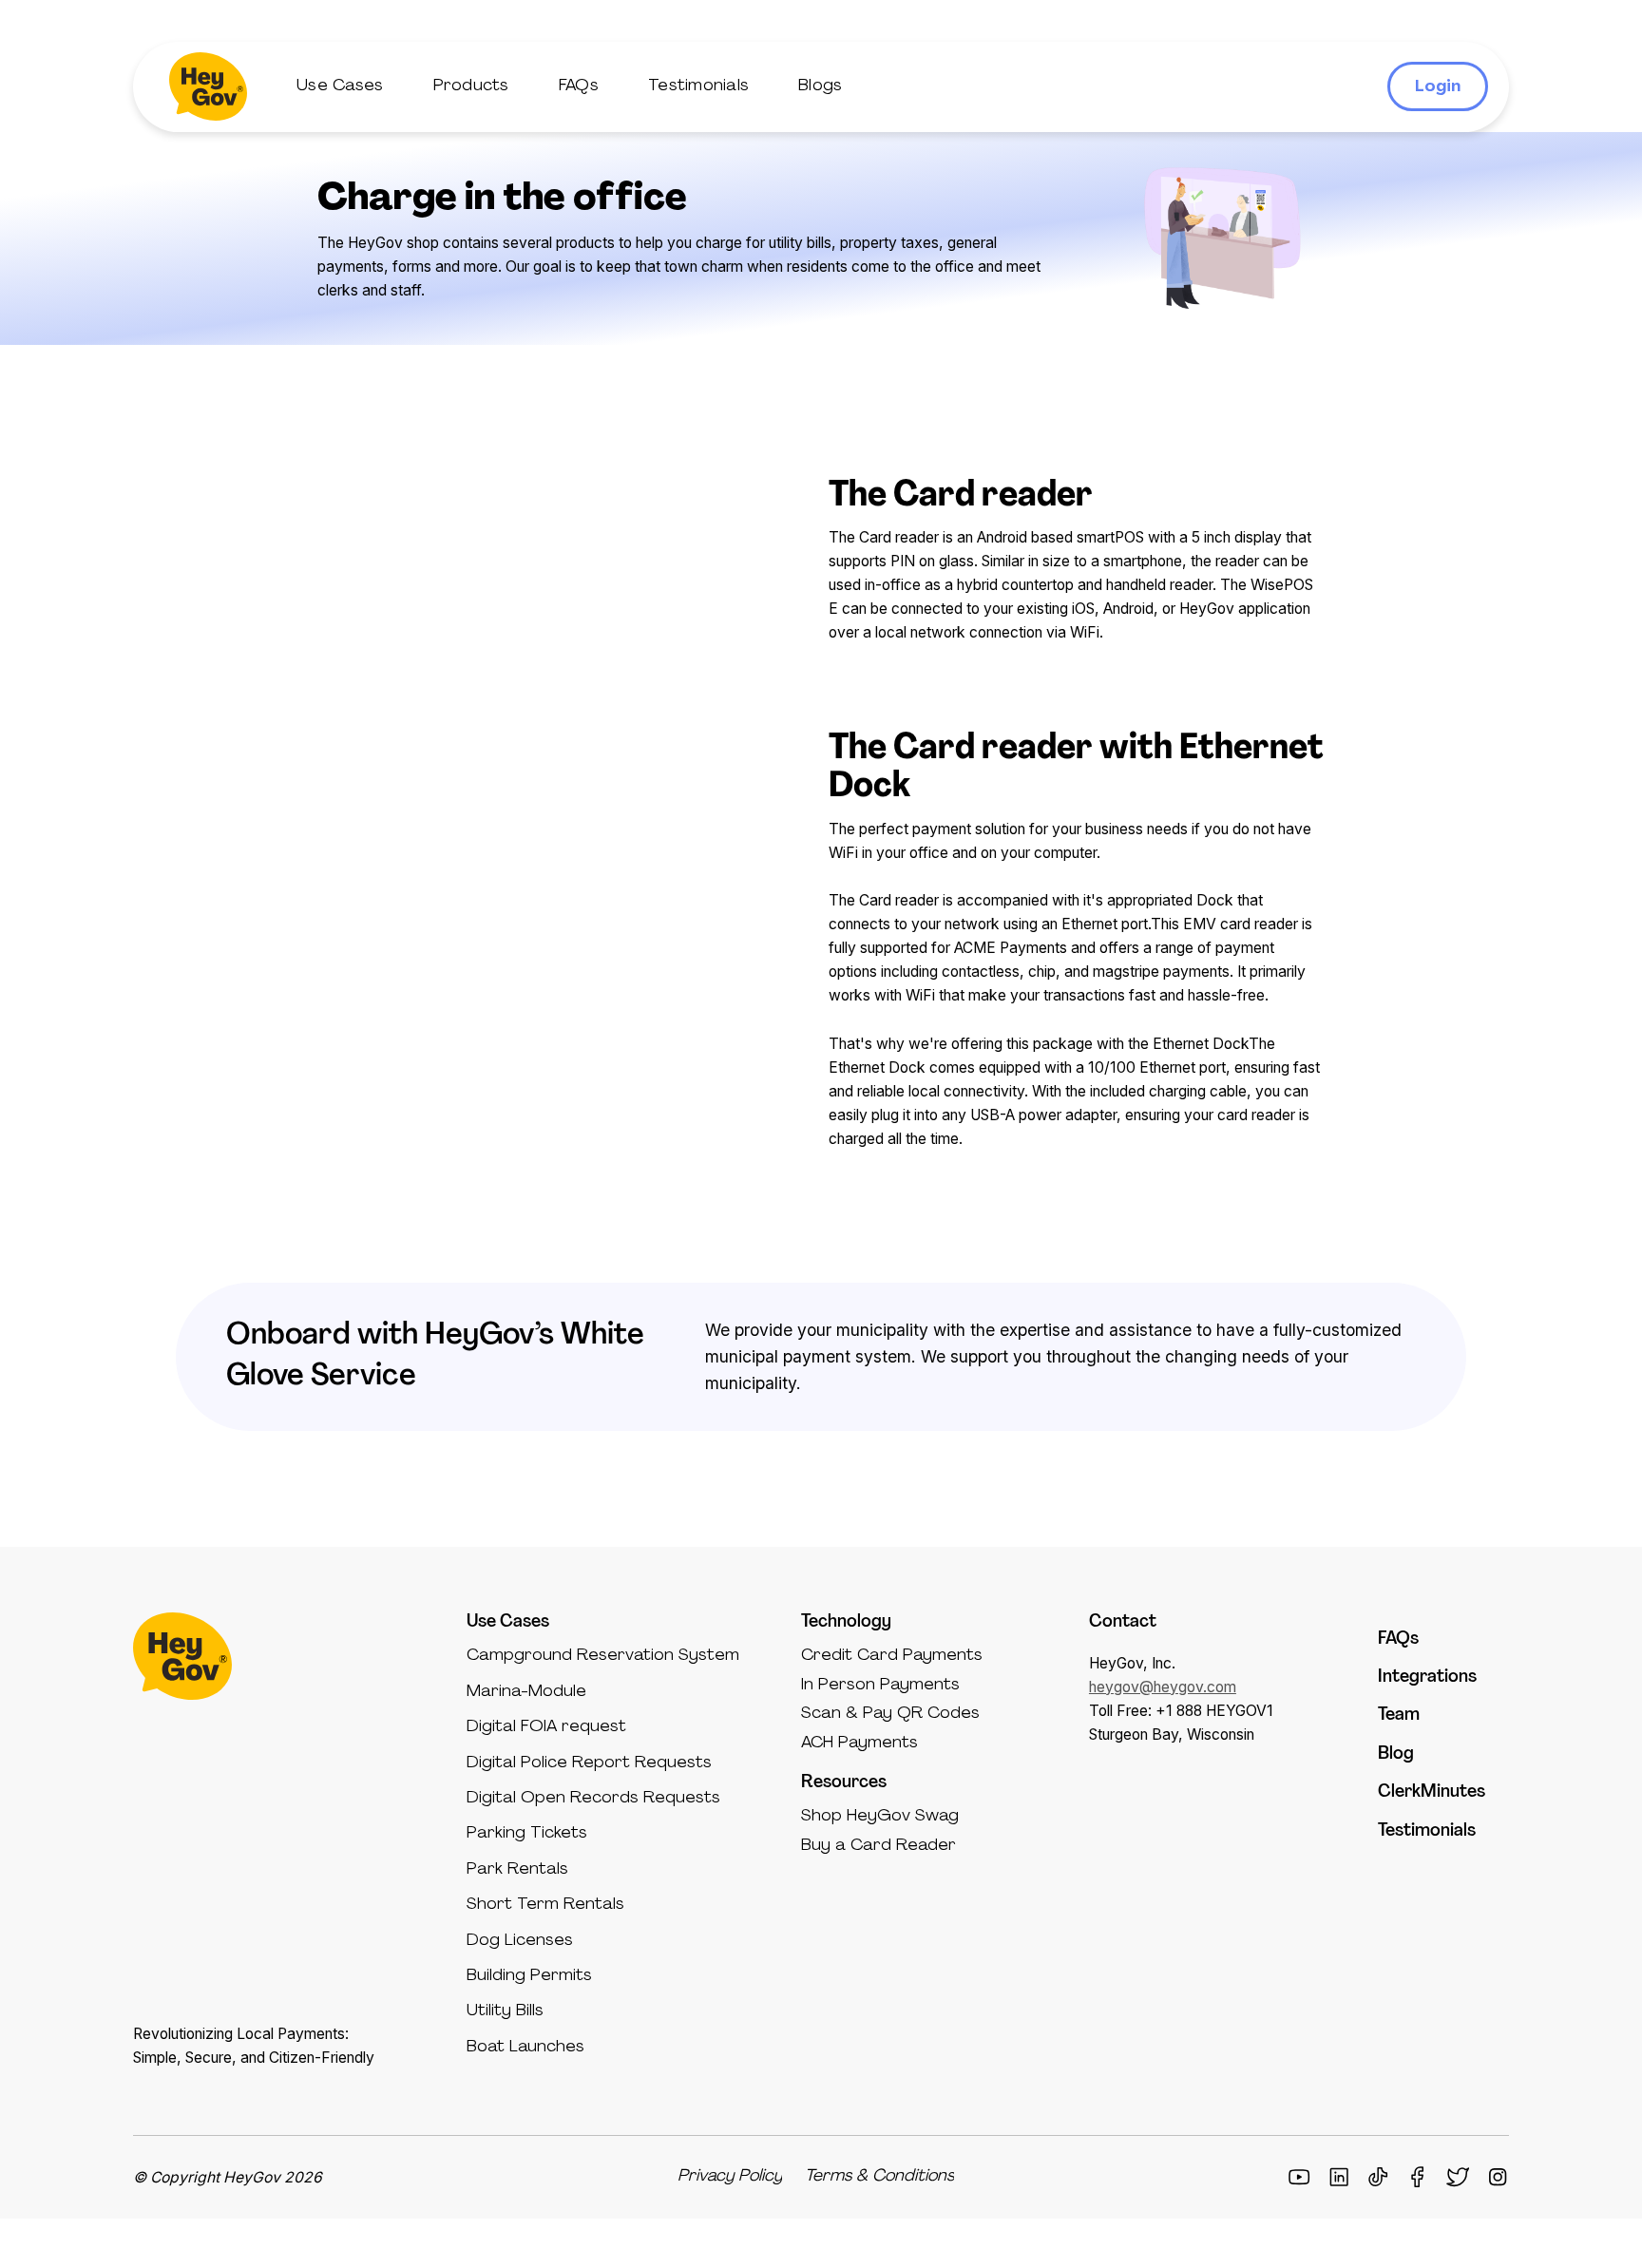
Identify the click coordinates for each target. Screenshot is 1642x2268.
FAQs (579, 86)
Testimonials (698, 86)
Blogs (820, 86)
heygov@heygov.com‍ (1163, 1687)
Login (1438, 87)
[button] (340, 86)
